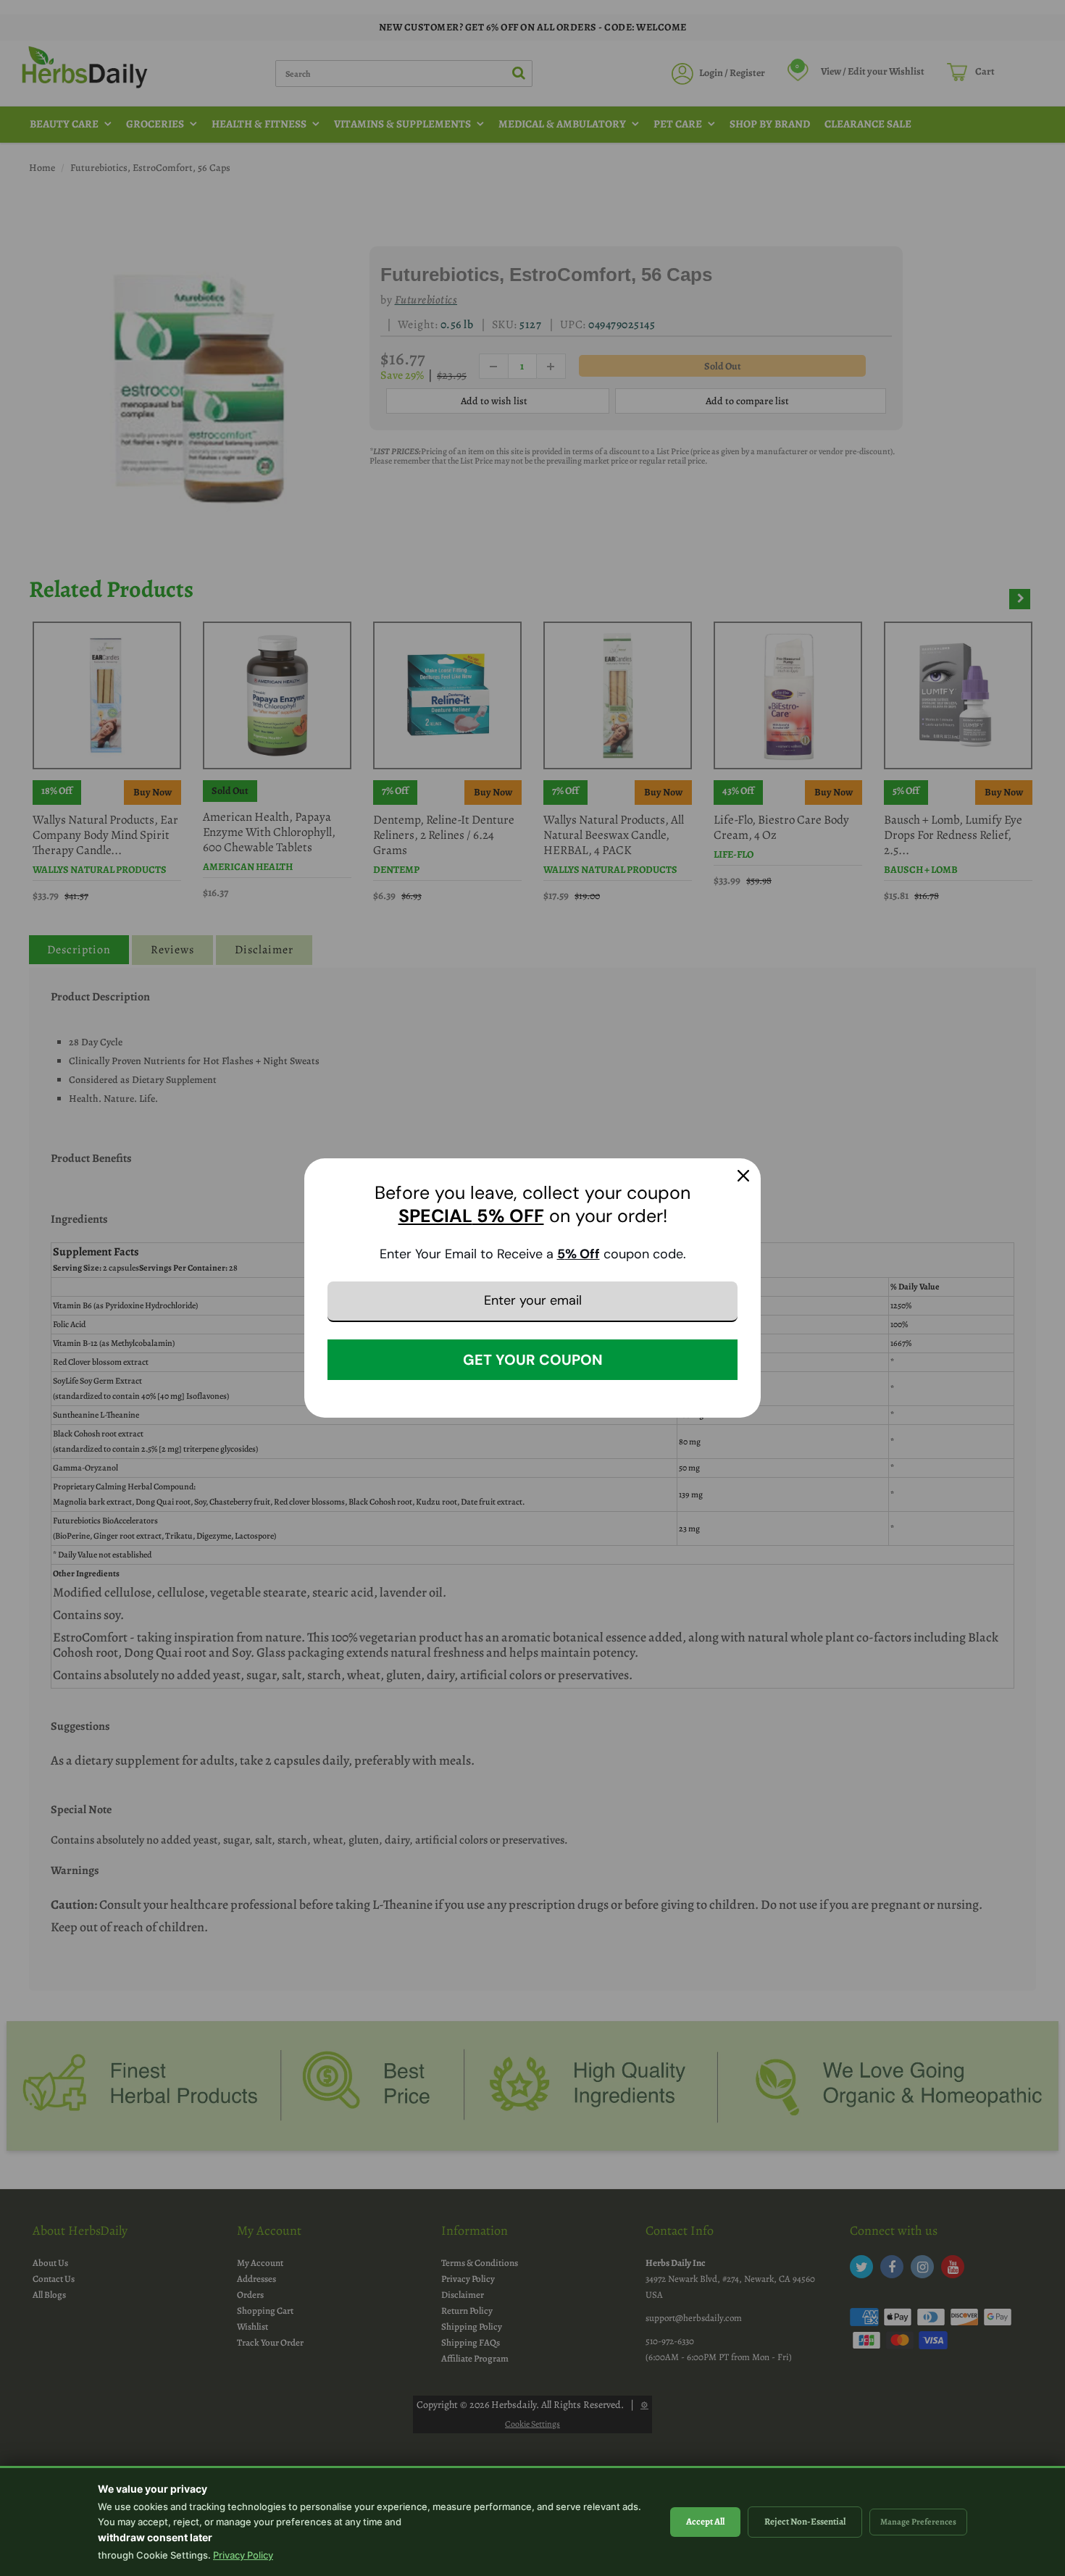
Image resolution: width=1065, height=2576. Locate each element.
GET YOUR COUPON (533, 1360)
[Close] (743, 1176)
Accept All (705, 2521)
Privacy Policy (243, 2555)
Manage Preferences (918, 2522)
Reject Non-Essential (805, 2521)
